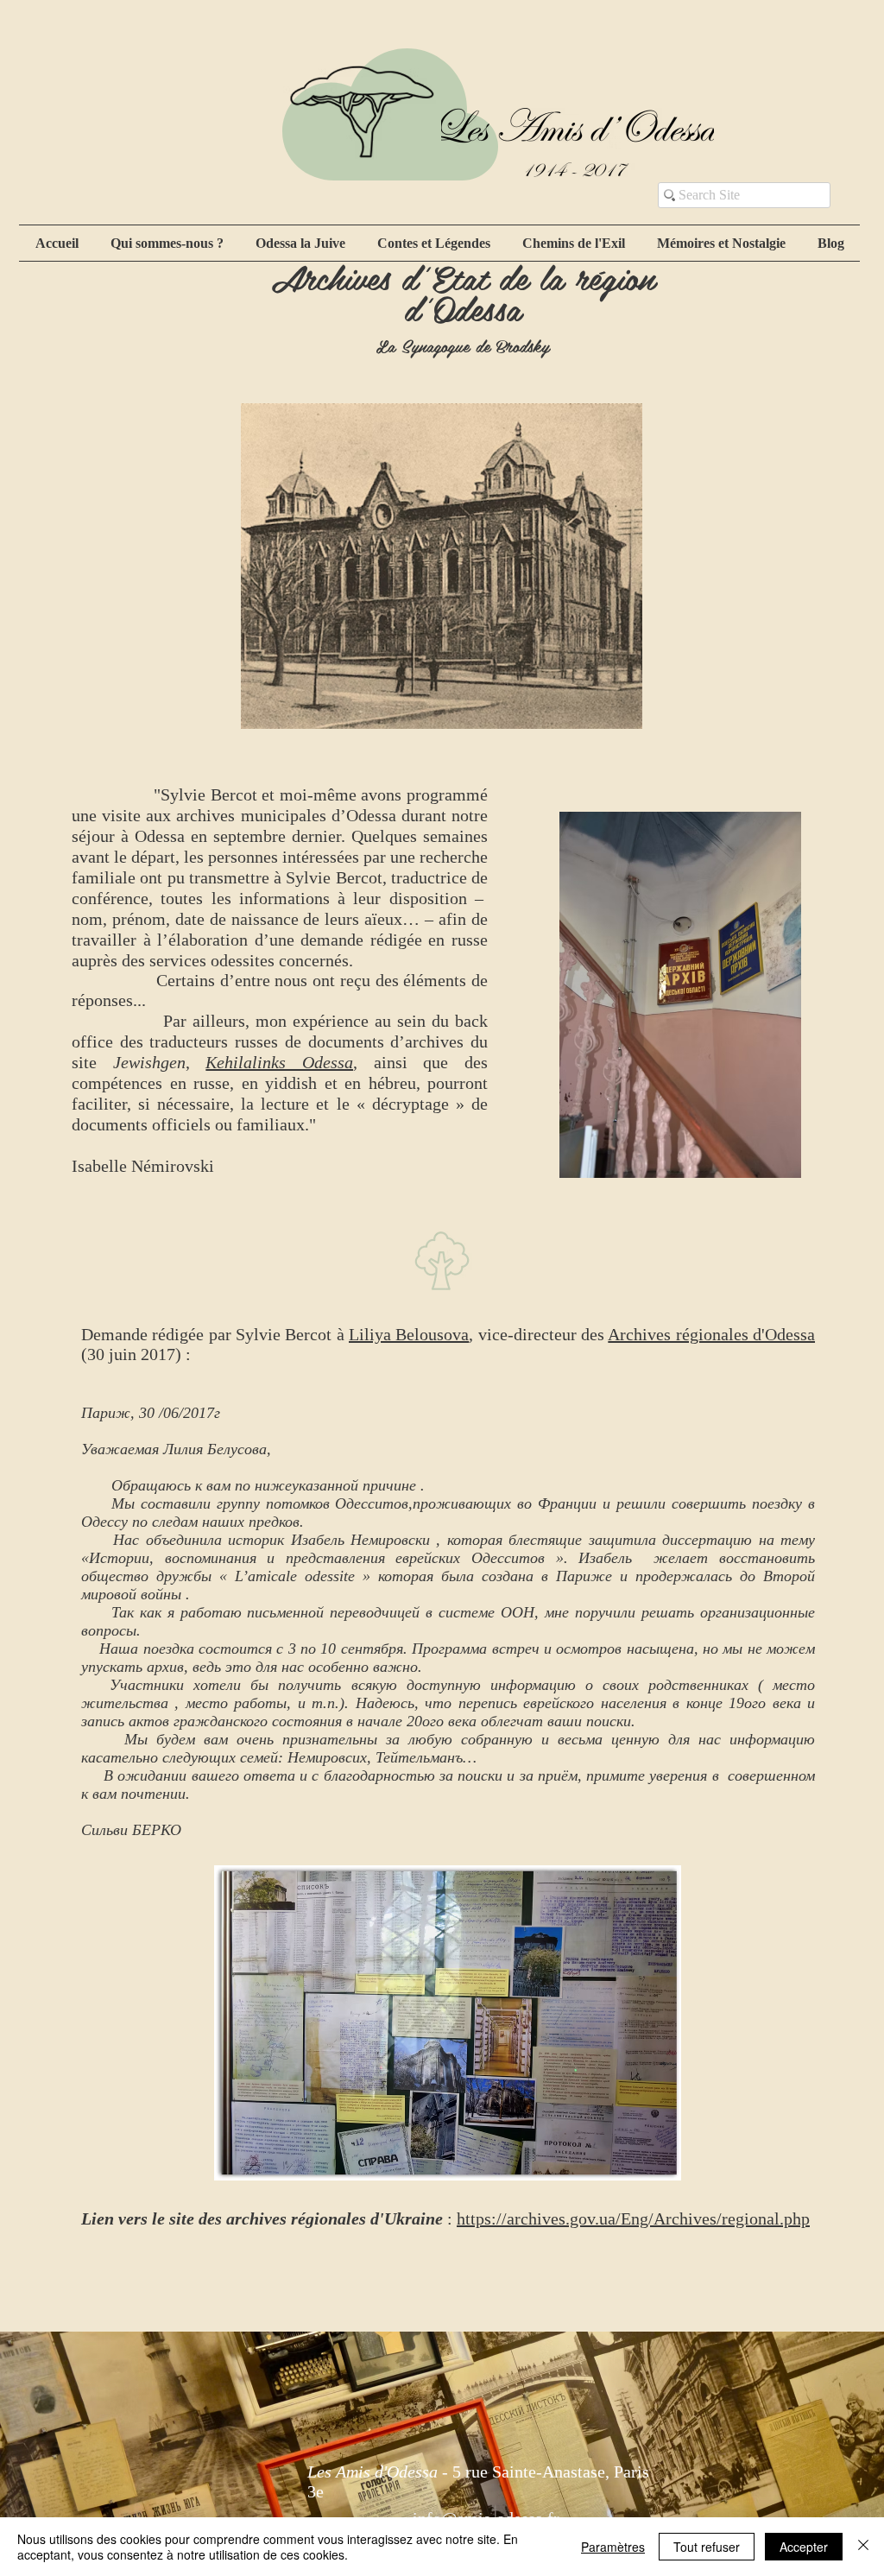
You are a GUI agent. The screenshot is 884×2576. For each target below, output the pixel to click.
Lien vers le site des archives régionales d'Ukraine (262, 2218)
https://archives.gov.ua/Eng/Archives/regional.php (633, 2218)
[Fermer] (863, 2547)
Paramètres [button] (613, 2547)
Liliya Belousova (409, 1334)
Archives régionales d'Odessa (711, 1334)
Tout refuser (707, 2547)
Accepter (804, 2547)
